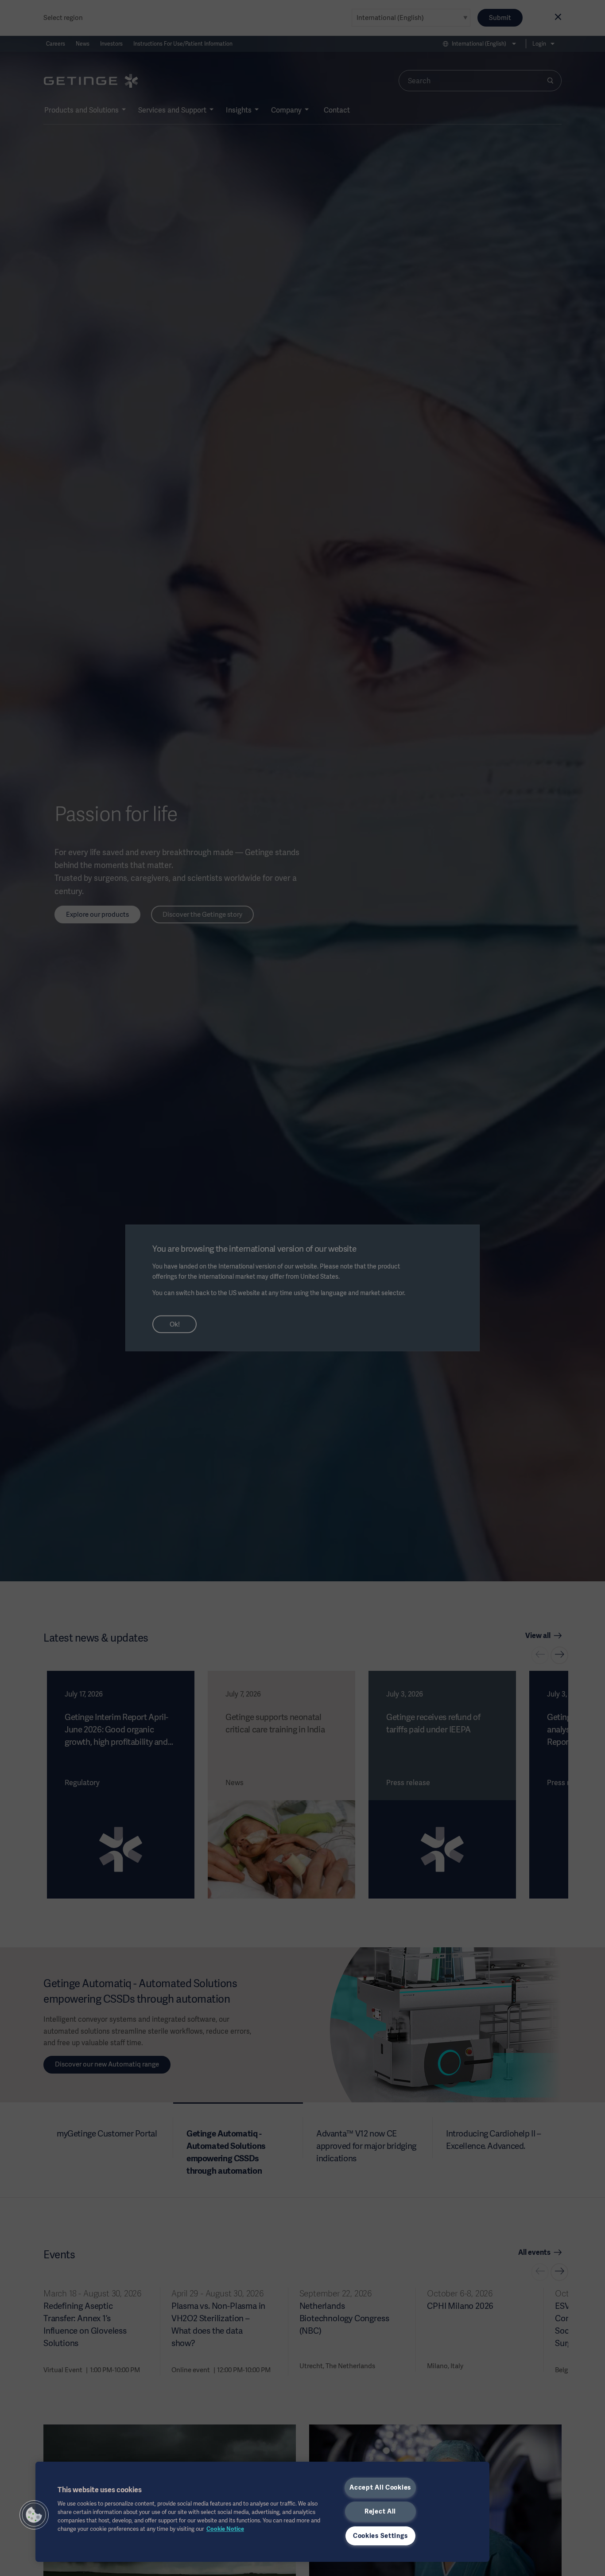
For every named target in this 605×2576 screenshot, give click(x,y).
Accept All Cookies (380, 2487)
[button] (34, 2515)
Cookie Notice (225, 2529)
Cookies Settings (380, 2536)
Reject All (380, 2511)
